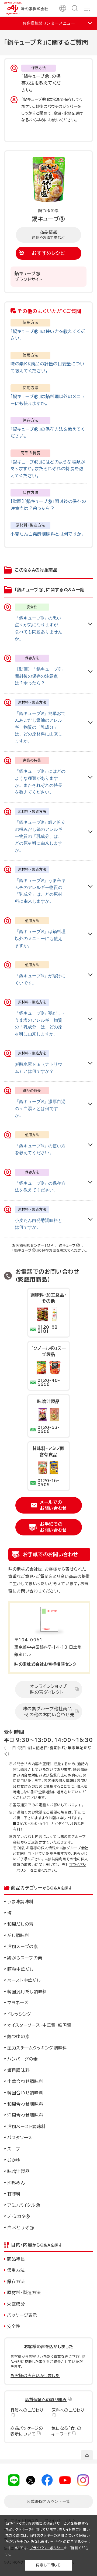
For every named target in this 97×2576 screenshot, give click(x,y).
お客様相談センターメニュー (49, 23)
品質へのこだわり (27, 2410)
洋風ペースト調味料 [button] (27, 2127)
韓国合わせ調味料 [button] (25, 2093)
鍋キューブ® (70, 1246)
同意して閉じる (48, 2565)
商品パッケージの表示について (27, 2431)
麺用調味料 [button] (18, 2070)
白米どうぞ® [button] (21, 2228)
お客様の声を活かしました (35, 2376)
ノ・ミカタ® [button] (19, 2216)
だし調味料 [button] (18, 1935)
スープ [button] (14, 2149)
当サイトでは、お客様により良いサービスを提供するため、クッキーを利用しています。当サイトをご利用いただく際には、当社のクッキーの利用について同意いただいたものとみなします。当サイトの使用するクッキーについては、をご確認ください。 (48, 2539)
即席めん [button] (16, 2183)
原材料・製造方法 (24, 2292)
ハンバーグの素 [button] (23, 2059)
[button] (48, 1924)
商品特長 (16, 2259)
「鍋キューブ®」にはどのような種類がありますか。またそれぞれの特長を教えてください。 (48, 469)
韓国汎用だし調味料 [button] (27, 1992)
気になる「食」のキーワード (66, 2431)
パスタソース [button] (20, 2138)
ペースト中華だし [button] (24, 1980)
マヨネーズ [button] (18, 2003)
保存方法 (16, 2281)
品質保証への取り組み (46, 2400)
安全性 (14, 2326)
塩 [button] (10, 1913)
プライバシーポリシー (47, 2548)
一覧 (48, 2501)
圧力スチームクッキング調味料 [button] (37, 2048)
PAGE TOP (87, 2455)
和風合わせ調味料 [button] (25, 2104)
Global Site (63, 8)
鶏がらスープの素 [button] (25, 1958)
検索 (75, 8)
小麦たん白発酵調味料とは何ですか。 (47, 534)
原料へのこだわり (68, 2410)
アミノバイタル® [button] (24, 2205)
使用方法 (16, 2270)
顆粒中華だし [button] (20, 1969)
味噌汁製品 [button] (18, 2171)
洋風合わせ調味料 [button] (25, 2115)
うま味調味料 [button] (20, 1902)
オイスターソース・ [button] (50, 2025)
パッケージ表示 (22, 2315)
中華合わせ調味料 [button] (25, 2081)
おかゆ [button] (14, 2160)
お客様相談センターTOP (33, 1246)
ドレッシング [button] (19, 2014)
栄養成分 (16, 2304)
